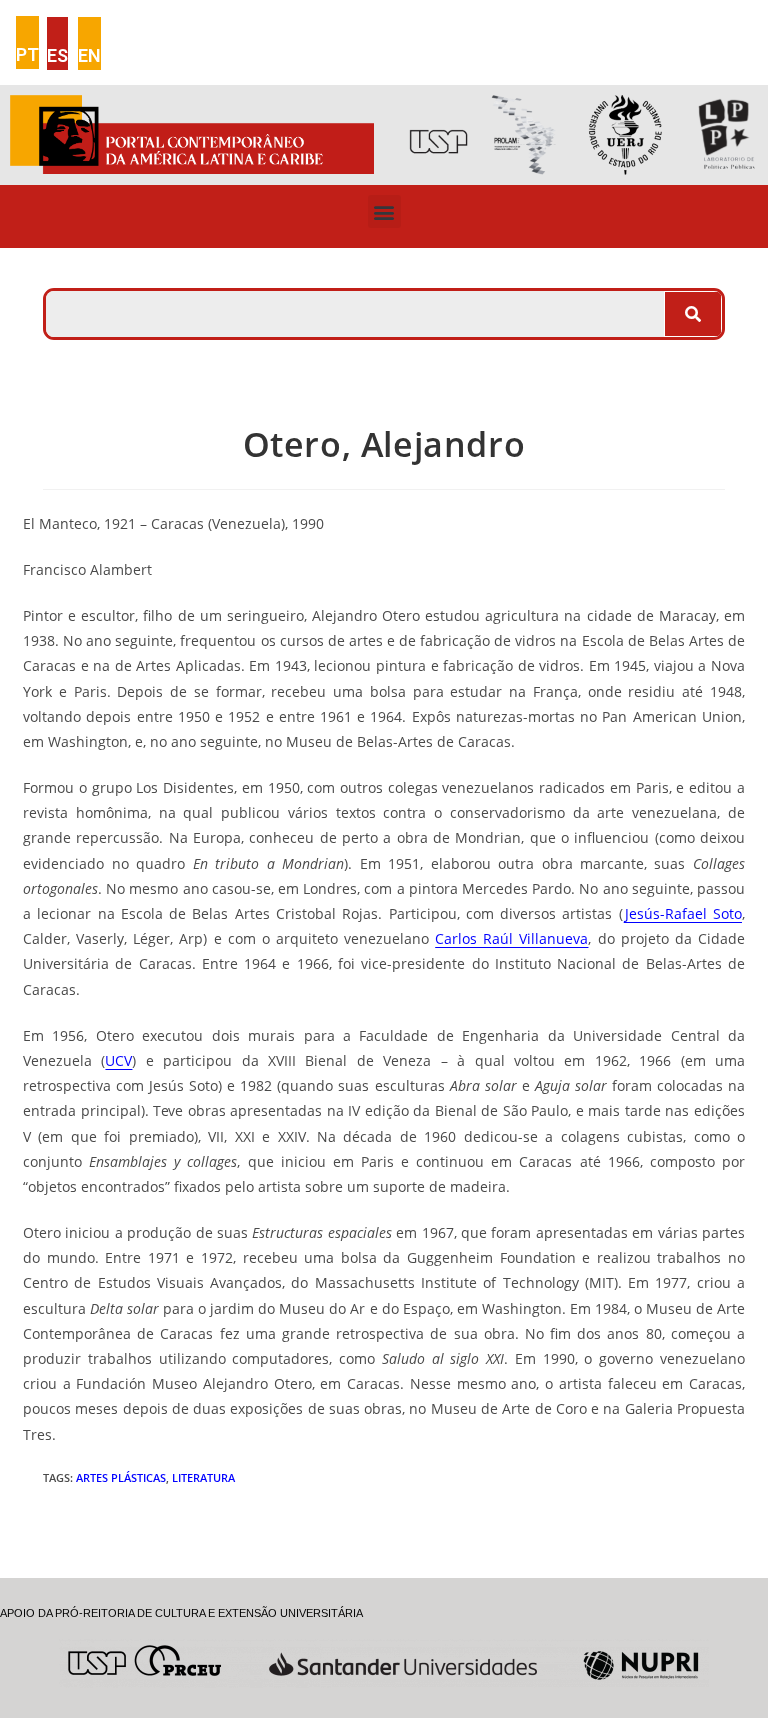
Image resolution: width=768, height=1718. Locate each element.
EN (89, 55)
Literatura (203, 1477)
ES (57, 55)
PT (27, 54)
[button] (384, 211)
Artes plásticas (121, 1477)
